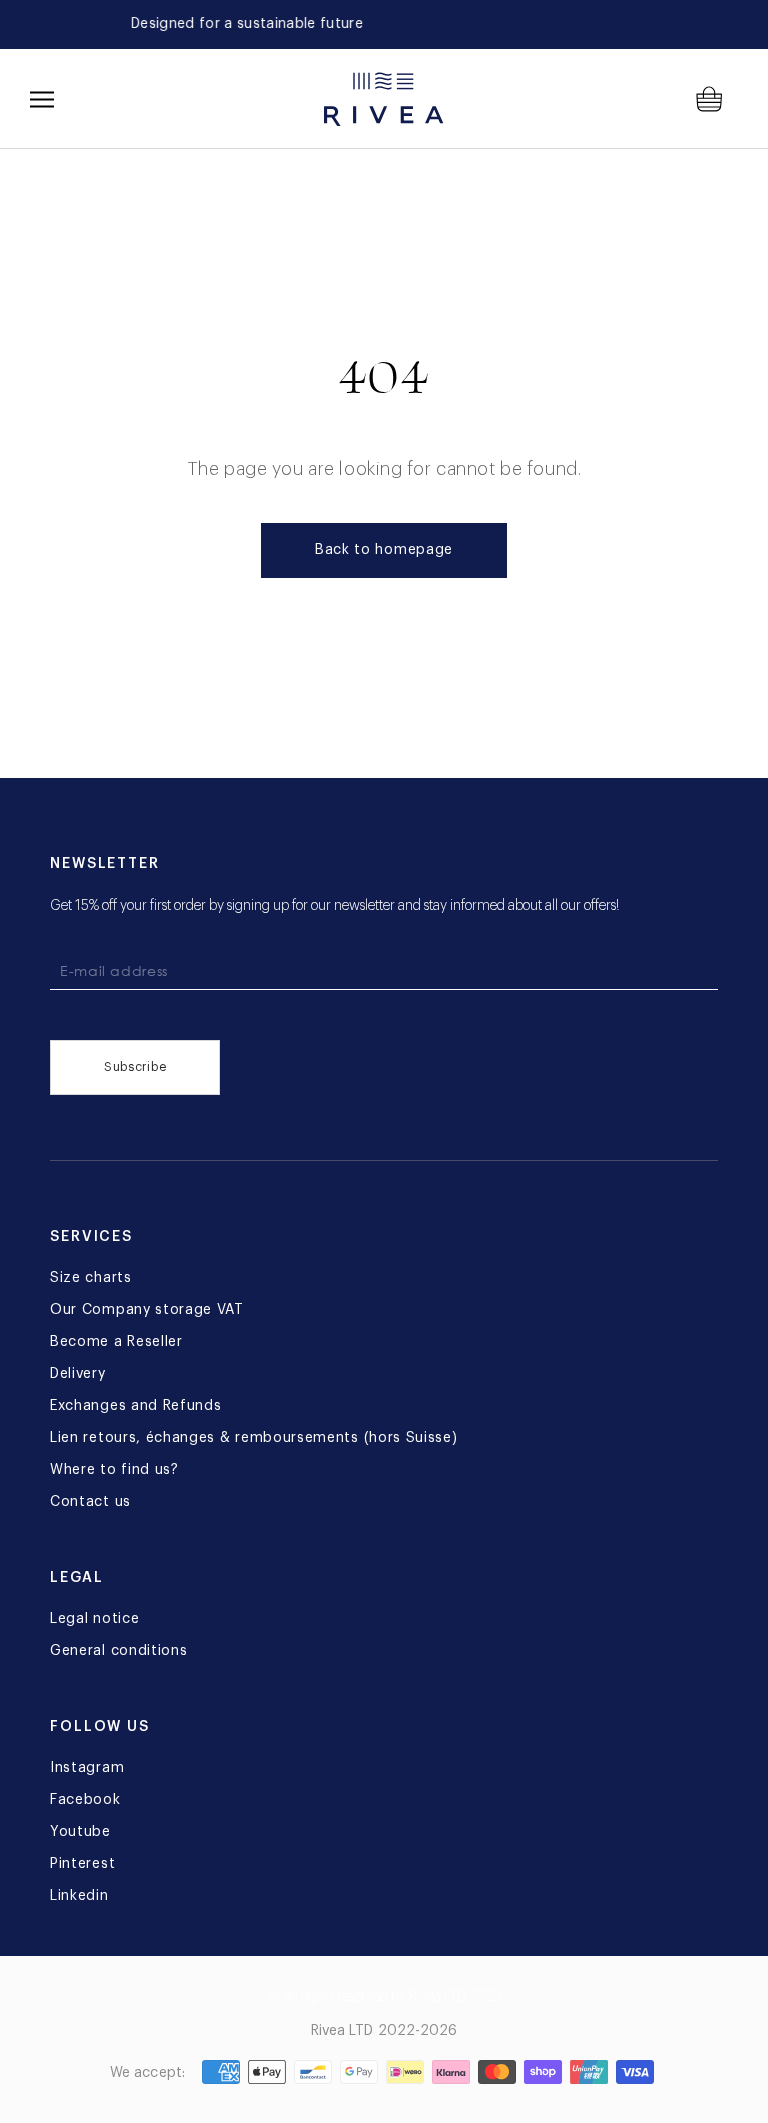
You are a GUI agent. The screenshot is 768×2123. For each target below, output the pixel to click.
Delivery (78, 1374)
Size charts (91, 1278)
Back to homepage (384, 550)
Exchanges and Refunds (135, 1406)
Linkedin (79, 1896)
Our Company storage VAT (147, 1310)
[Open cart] (717, 99)
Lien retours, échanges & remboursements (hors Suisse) (254, 1438)
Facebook (85, 1800)
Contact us (90, 1502)
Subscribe (135, 1067)
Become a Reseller (116, 1342)
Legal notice (94, 1619)
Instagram (87, 1768)
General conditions (118, 1651)
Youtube (80, 1832)
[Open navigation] (42, 99)
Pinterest (82, 1864)
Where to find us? (114, 1470)
